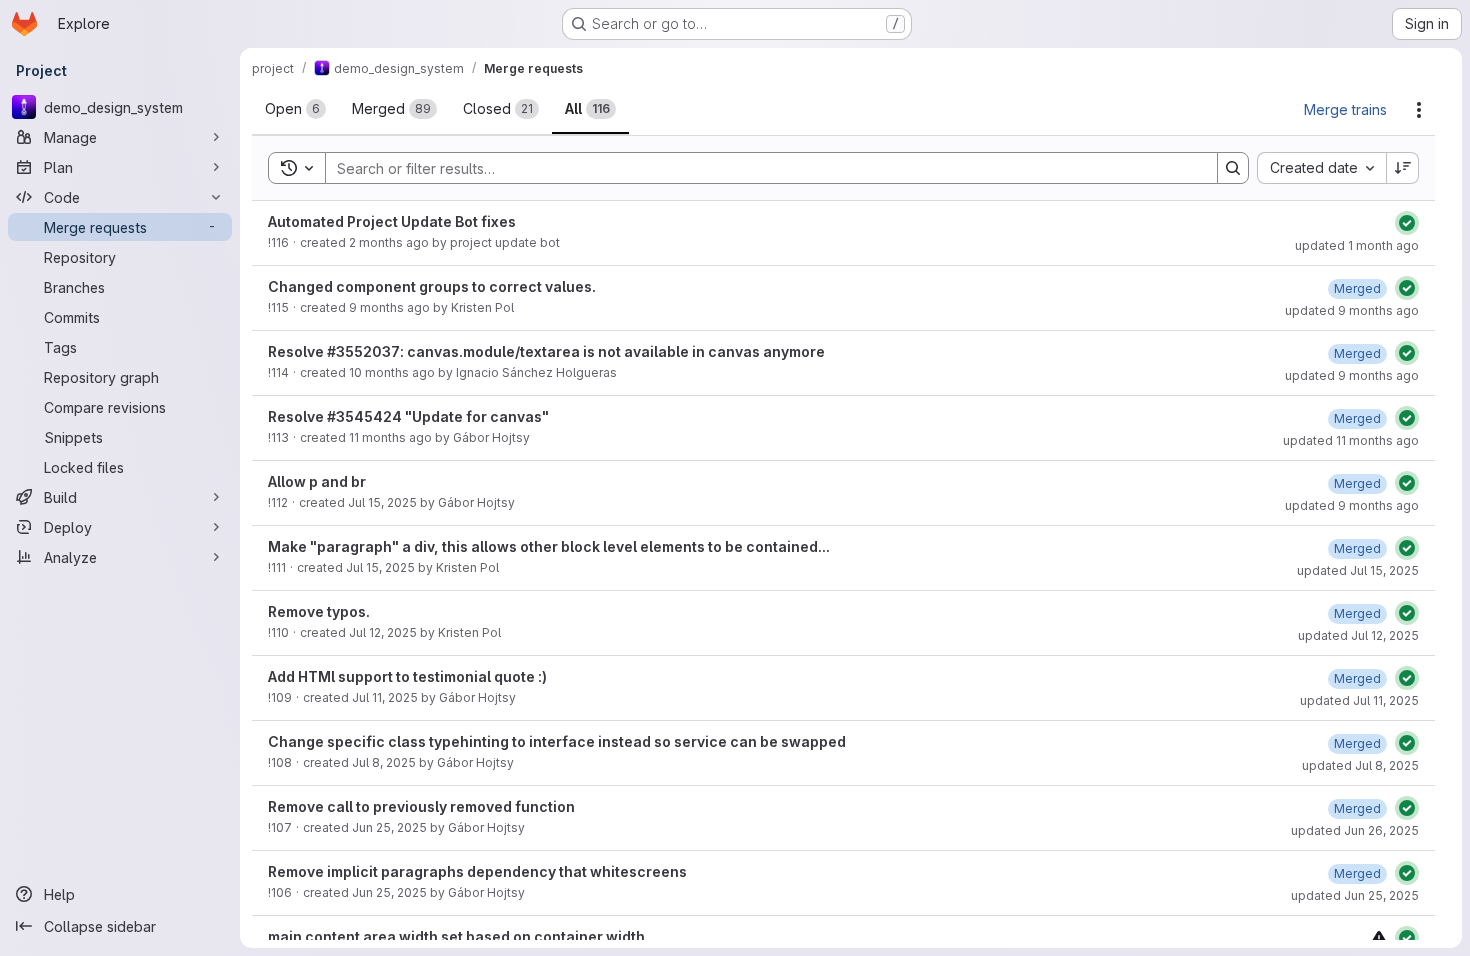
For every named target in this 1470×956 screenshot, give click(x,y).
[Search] (1233, 168)
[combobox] (1321, 168)
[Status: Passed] (1407, 223)
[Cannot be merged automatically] (1379, 937)
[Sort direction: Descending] (1403, 168)
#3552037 (363, 351)
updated (1357, 245)
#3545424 (364, 416)
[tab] (295, 109)
